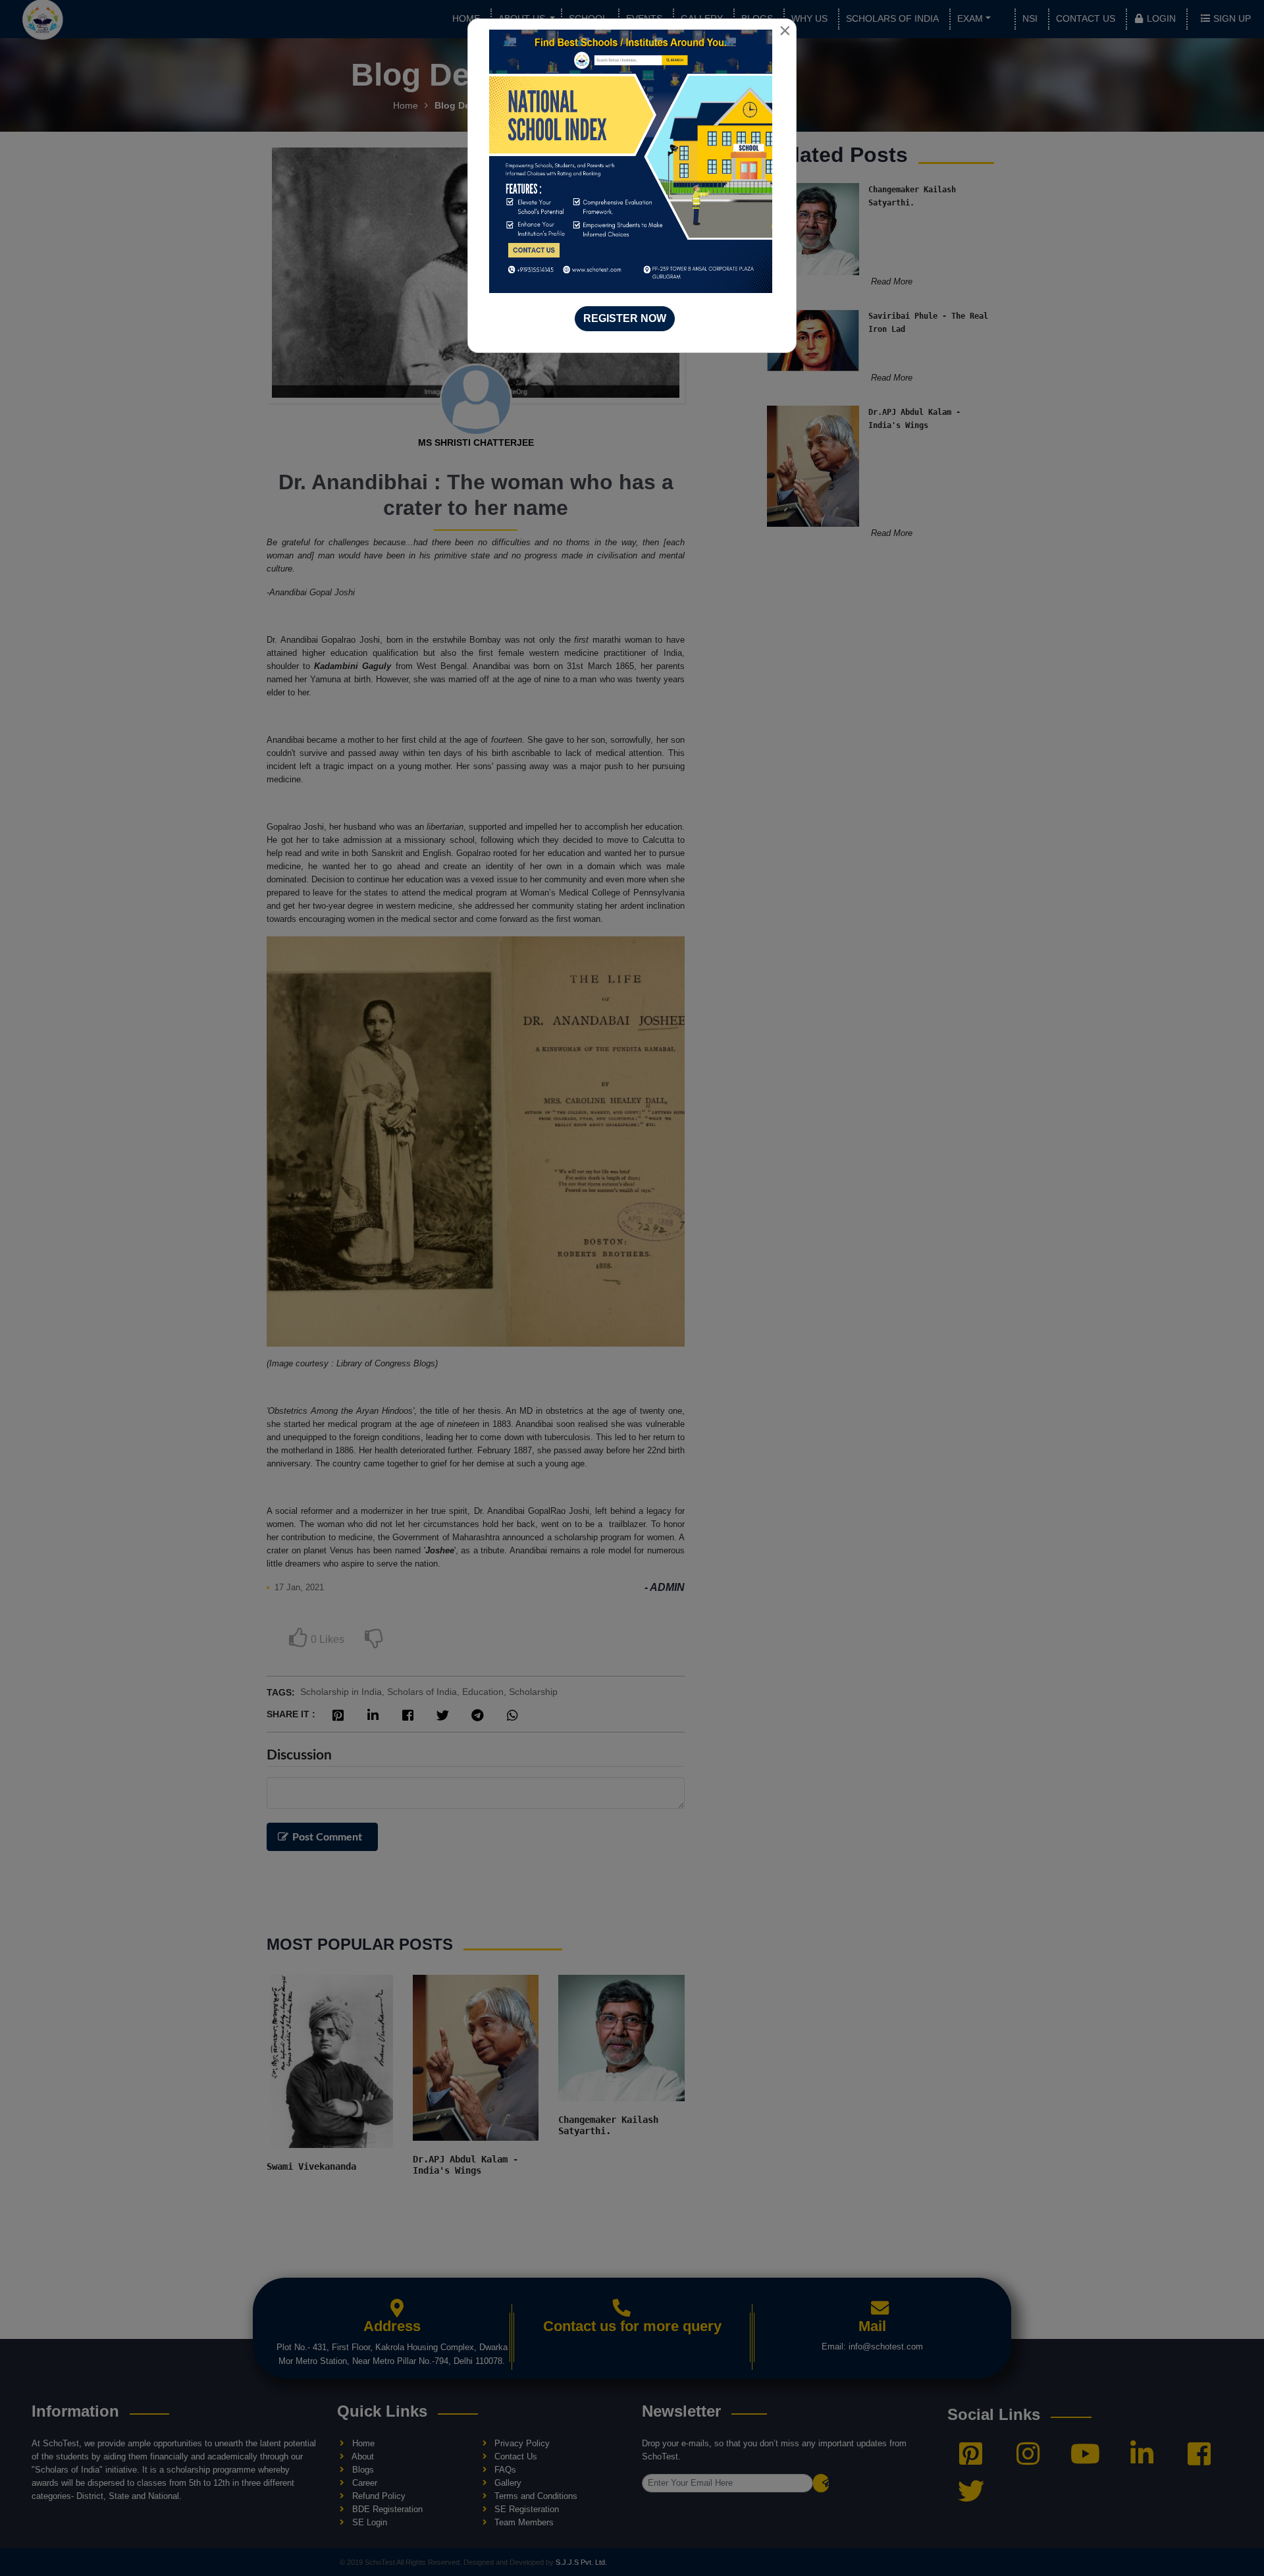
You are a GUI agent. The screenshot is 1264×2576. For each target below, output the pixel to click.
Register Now (625, 318)
